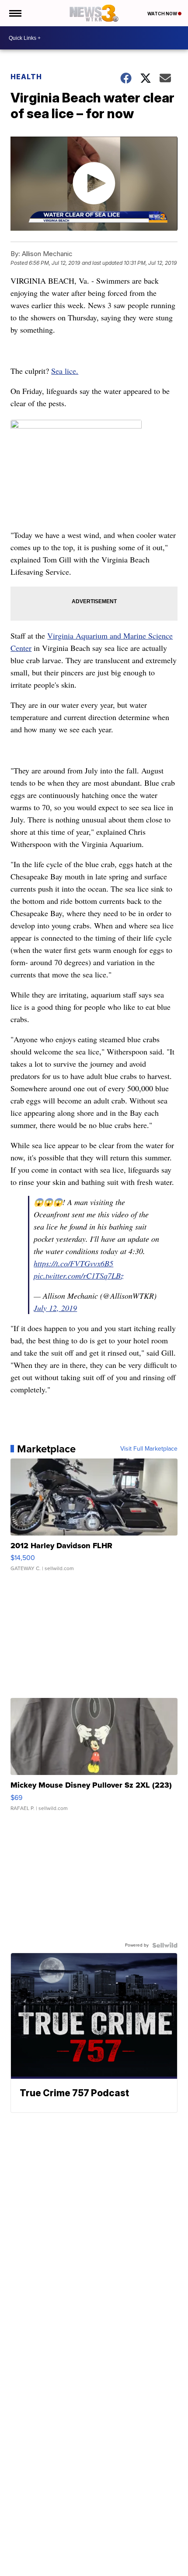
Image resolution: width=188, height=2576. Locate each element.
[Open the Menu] (15, 13)
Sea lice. (65, 371)
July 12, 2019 (55, 1308)
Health (26, 77)
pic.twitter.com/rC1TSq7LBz (79, 1276)
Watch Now (163, 14)
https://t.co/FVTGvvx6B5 (73, 1263)
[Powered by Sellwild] (165, 1945)
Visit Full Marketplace (149, 1449)
